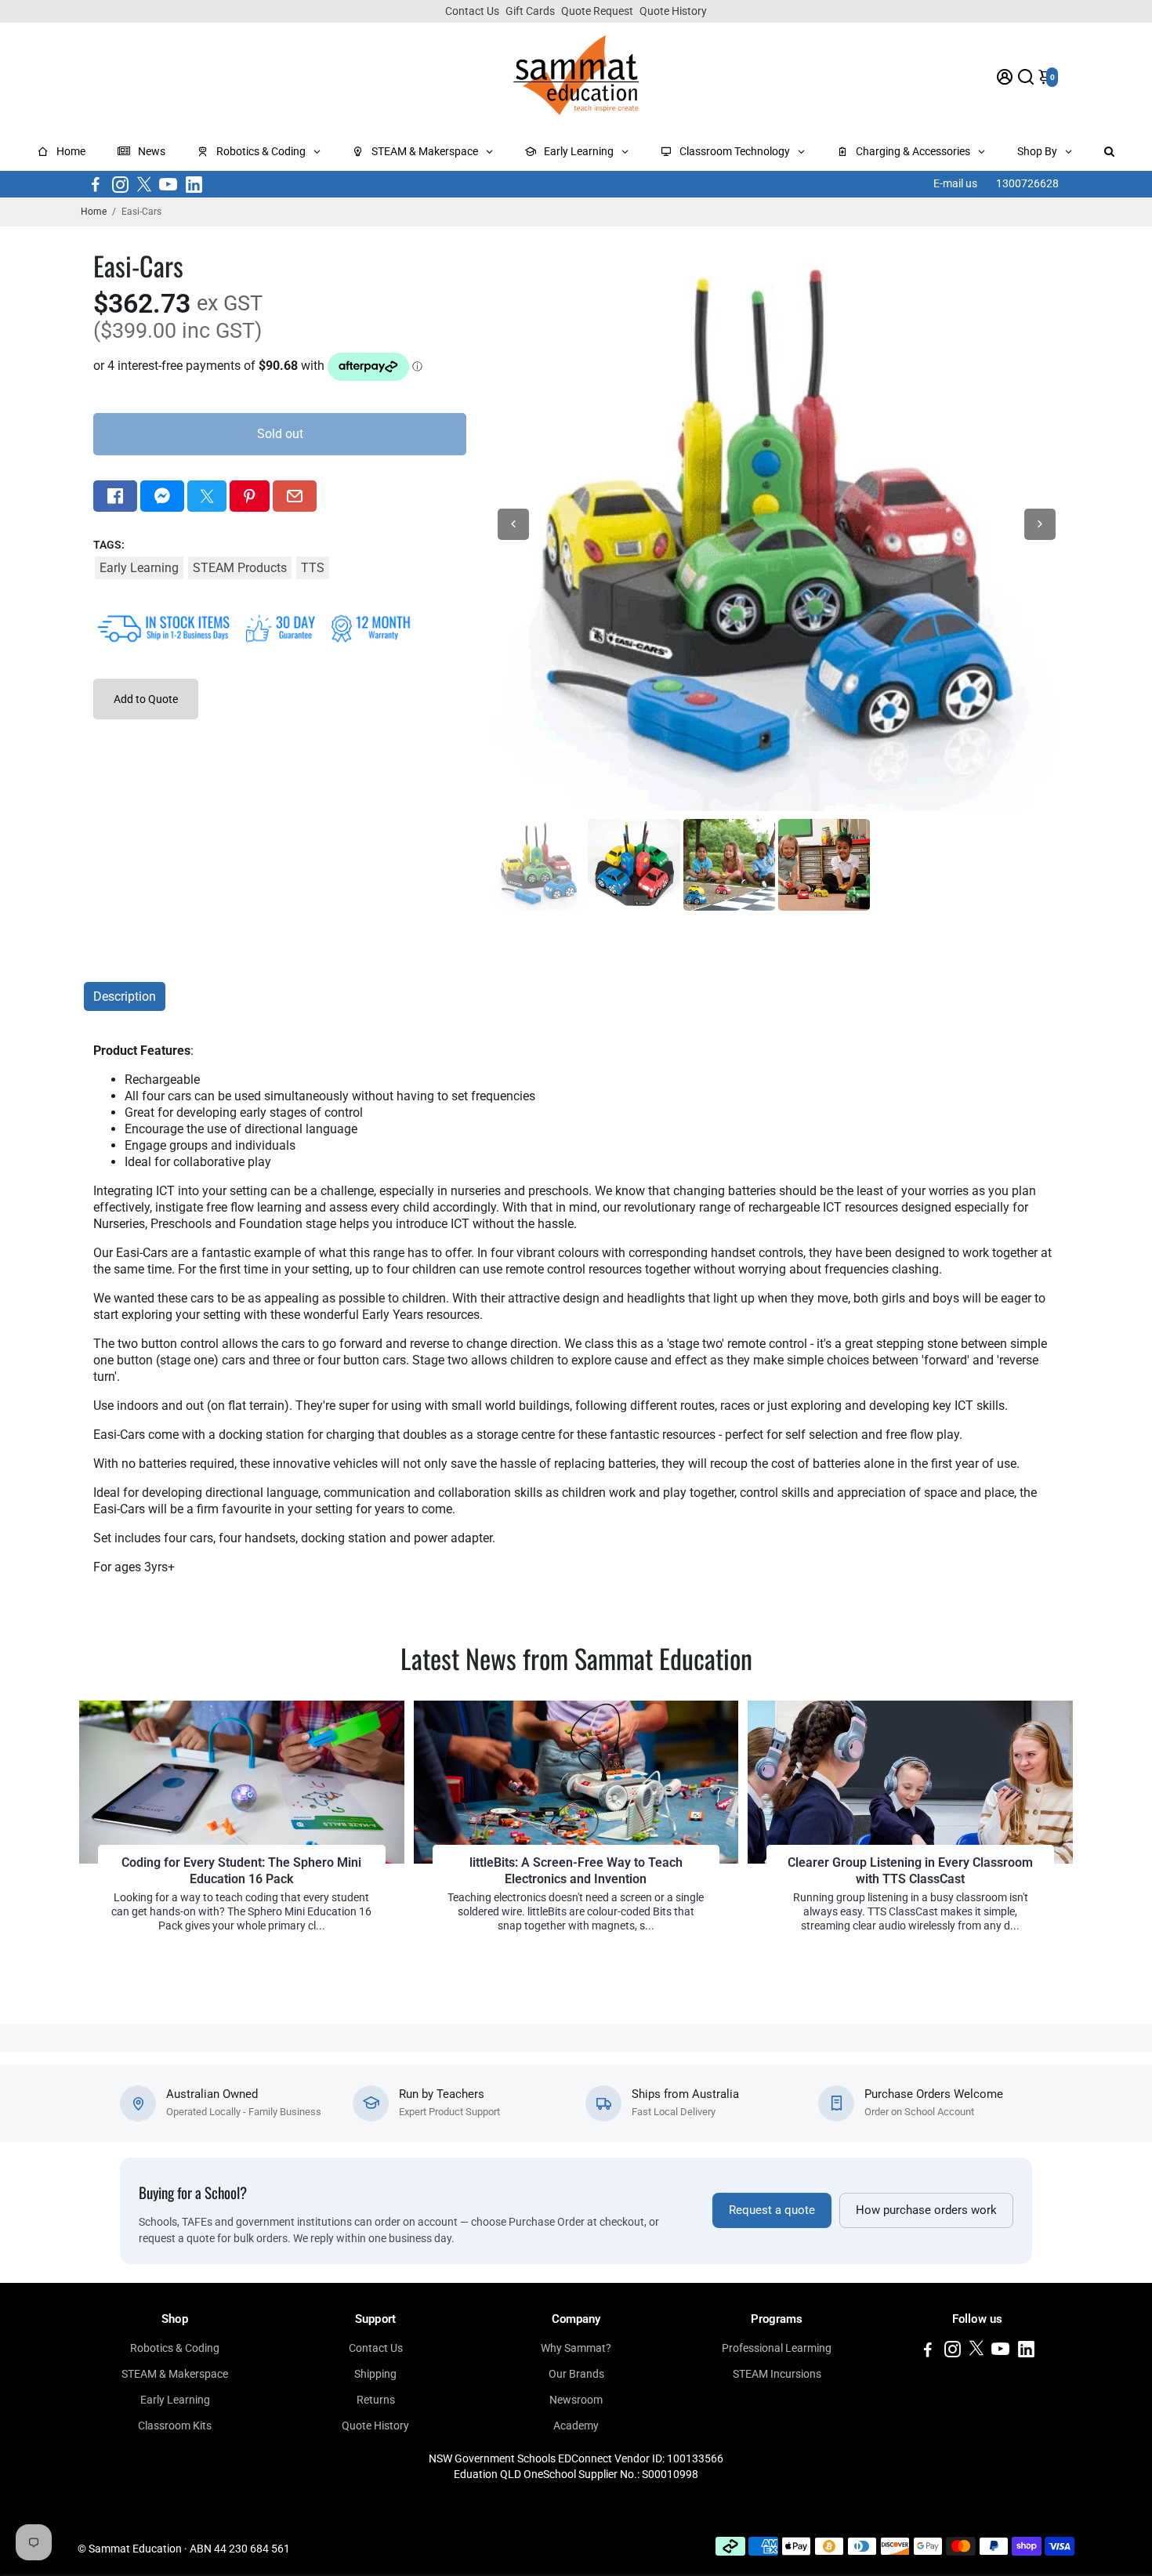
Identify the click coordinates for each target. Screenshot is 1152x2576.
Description (125, 996)
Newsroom (576, 2400)
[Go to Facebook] (96, 184)
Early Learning (139, 568)
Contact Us (472, 11)
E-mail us (955, 183)
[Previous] (513, 524)
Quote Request (597, 11)
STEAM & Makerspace (175, 2374)
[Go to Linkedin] (194, 184)
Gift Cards (530, 11)
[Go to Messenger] (162, 496)
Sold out (280, 434)
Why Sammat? (576, 2348)
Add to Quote (146, 699)
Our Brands (576, 2374)
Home (94, 212)
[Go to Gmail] (295, 496)
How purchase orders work (926, 2210)
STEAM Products (240, 568)
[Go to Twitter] (144, 184)
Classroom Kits (175, 2426)
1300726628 (1027, 183)
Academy (576, 2426)
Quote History (673, 11)
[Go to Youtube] (168, 184)
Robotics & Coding (175, 2348)
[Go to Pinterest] (249, 496)
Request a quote (772, 2210)
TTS (313, 568)
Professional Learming (777, 2348)
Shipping (375, 2374)
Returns (376, 2400)
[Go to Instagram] (120, 184)
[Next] (1040, 524)
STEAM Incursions (777, 2374)
